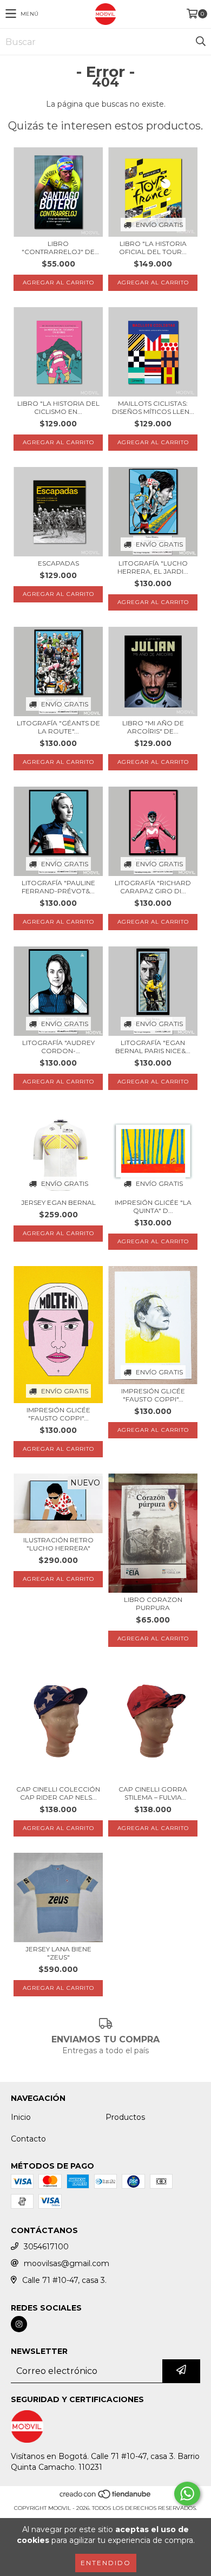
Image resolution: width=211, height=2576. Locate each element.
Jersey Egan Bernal (58, 1202)
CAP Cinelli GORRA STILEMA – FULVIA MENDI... (153, 1793)
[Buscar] (200, 42)
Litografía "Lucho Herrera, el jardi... (153, 567)
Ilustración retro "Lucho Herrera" (58, 1544)
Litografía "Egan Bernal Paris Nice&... (153, 1047)
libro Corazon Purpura (153, 1604)
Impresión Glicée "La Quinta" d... (153, 1206)
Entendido (106, 2563)
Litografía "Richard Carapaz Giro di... (153, 887)
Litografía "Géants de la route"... (58, 727)
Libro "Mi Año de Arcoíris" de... (153, 727)
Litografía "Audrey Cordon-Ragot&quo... (58, 1047)
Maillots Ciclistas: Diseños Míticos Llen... (153, 407)
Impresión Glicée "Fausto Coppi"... (58, 1414)
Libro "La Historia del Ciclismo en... (58, 407)
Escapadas (58, 563)
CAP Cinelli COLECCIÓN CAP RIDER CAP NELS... (58, 1793)
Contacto (28, 2139)
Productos (125, 2117)
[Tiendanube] (106, 2497)
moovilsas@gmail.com (67, 2263)
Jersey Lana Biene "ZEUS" (58, 1953)
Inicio (21, 2117)
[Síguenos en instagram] (19, 2324)
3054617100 (46, 2247)
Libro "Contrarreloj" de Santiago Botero (58, 248)
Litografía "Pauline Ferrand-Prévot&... (58, 887)
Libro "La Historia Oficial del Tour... (153, 248)
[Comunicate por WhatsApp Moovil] (187, 2494)
